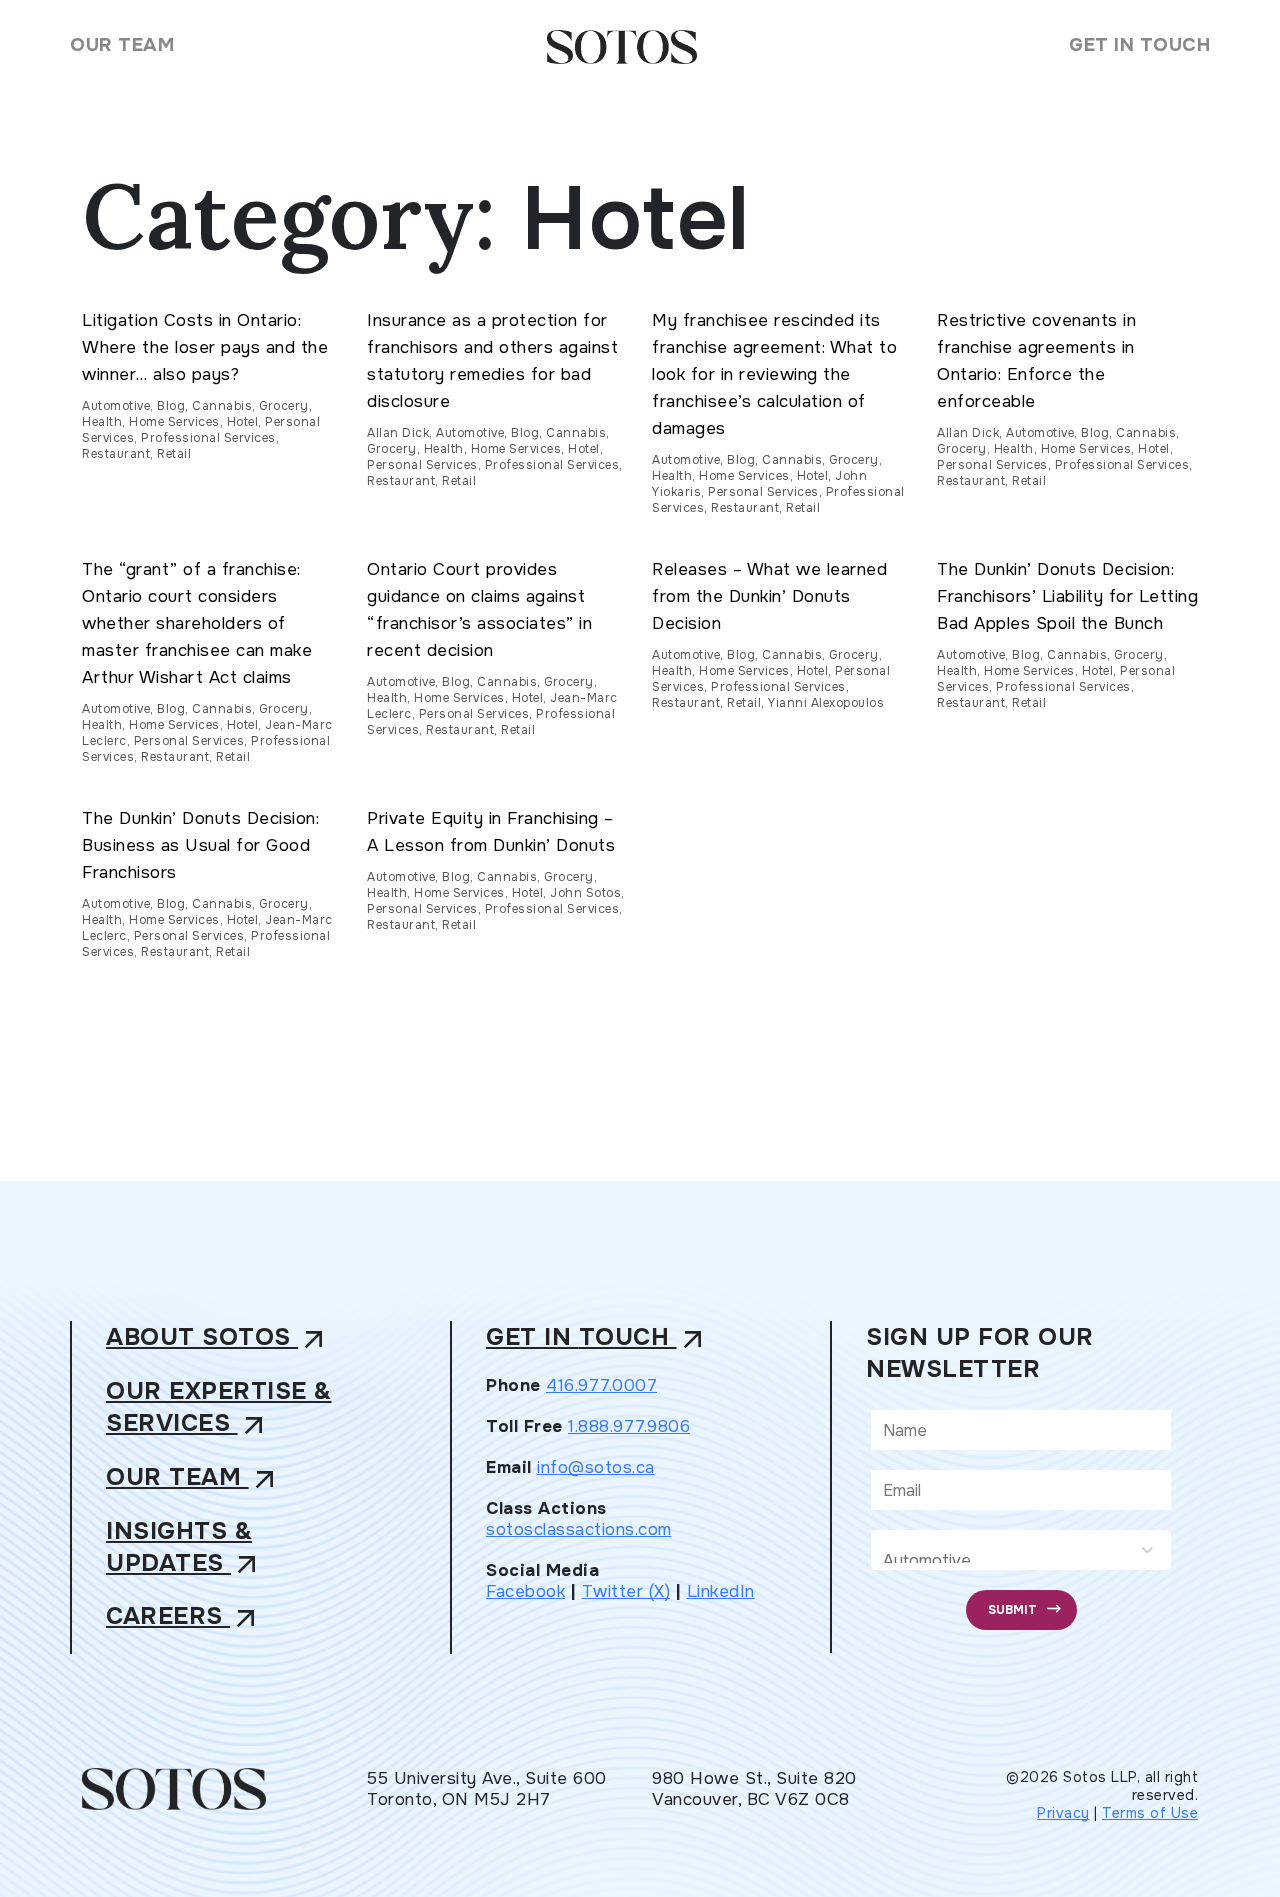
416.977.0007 (601, 1384)
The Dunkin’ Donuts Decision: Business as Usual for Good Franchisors (200, 845)
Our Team (122, 45)
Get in (597, 1338)
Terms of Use (1150, 1813)
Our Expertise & (219, 1407)
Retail (174, 454)
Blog (171, 406)
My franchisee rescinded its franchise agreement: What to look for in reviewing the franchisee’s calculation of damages (774, 374)
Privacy (1063, 1813)
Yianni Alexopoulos (826, 703)
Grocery (284, 406)
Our (193, 1477)
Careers (184, 1616)
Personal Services (422, 465)
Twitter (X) (626, 1590)
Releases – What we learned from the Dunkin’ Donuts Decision (769, 596)
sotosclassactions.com (579, 1528)
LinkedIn (721, 1590)
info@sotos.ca (596, 1466)
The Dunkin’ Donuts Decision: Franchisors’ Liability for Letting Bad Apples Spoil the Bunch (1067, 596)
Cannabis (222, 406)
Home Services (174, 422)
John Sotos (585, 893)
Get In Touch (1139, 45)
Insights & (184, 1547)
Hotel (243, 422)
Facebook (525, 1590)
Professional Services (208, 438)
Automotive (116, 406)
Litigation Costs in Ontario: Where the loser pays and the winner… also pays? (205, 347)
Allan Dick (398, 433)
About (218, 1338)
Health (102, 422)
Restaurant (116, 454)
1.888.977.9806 (629, 1425)
